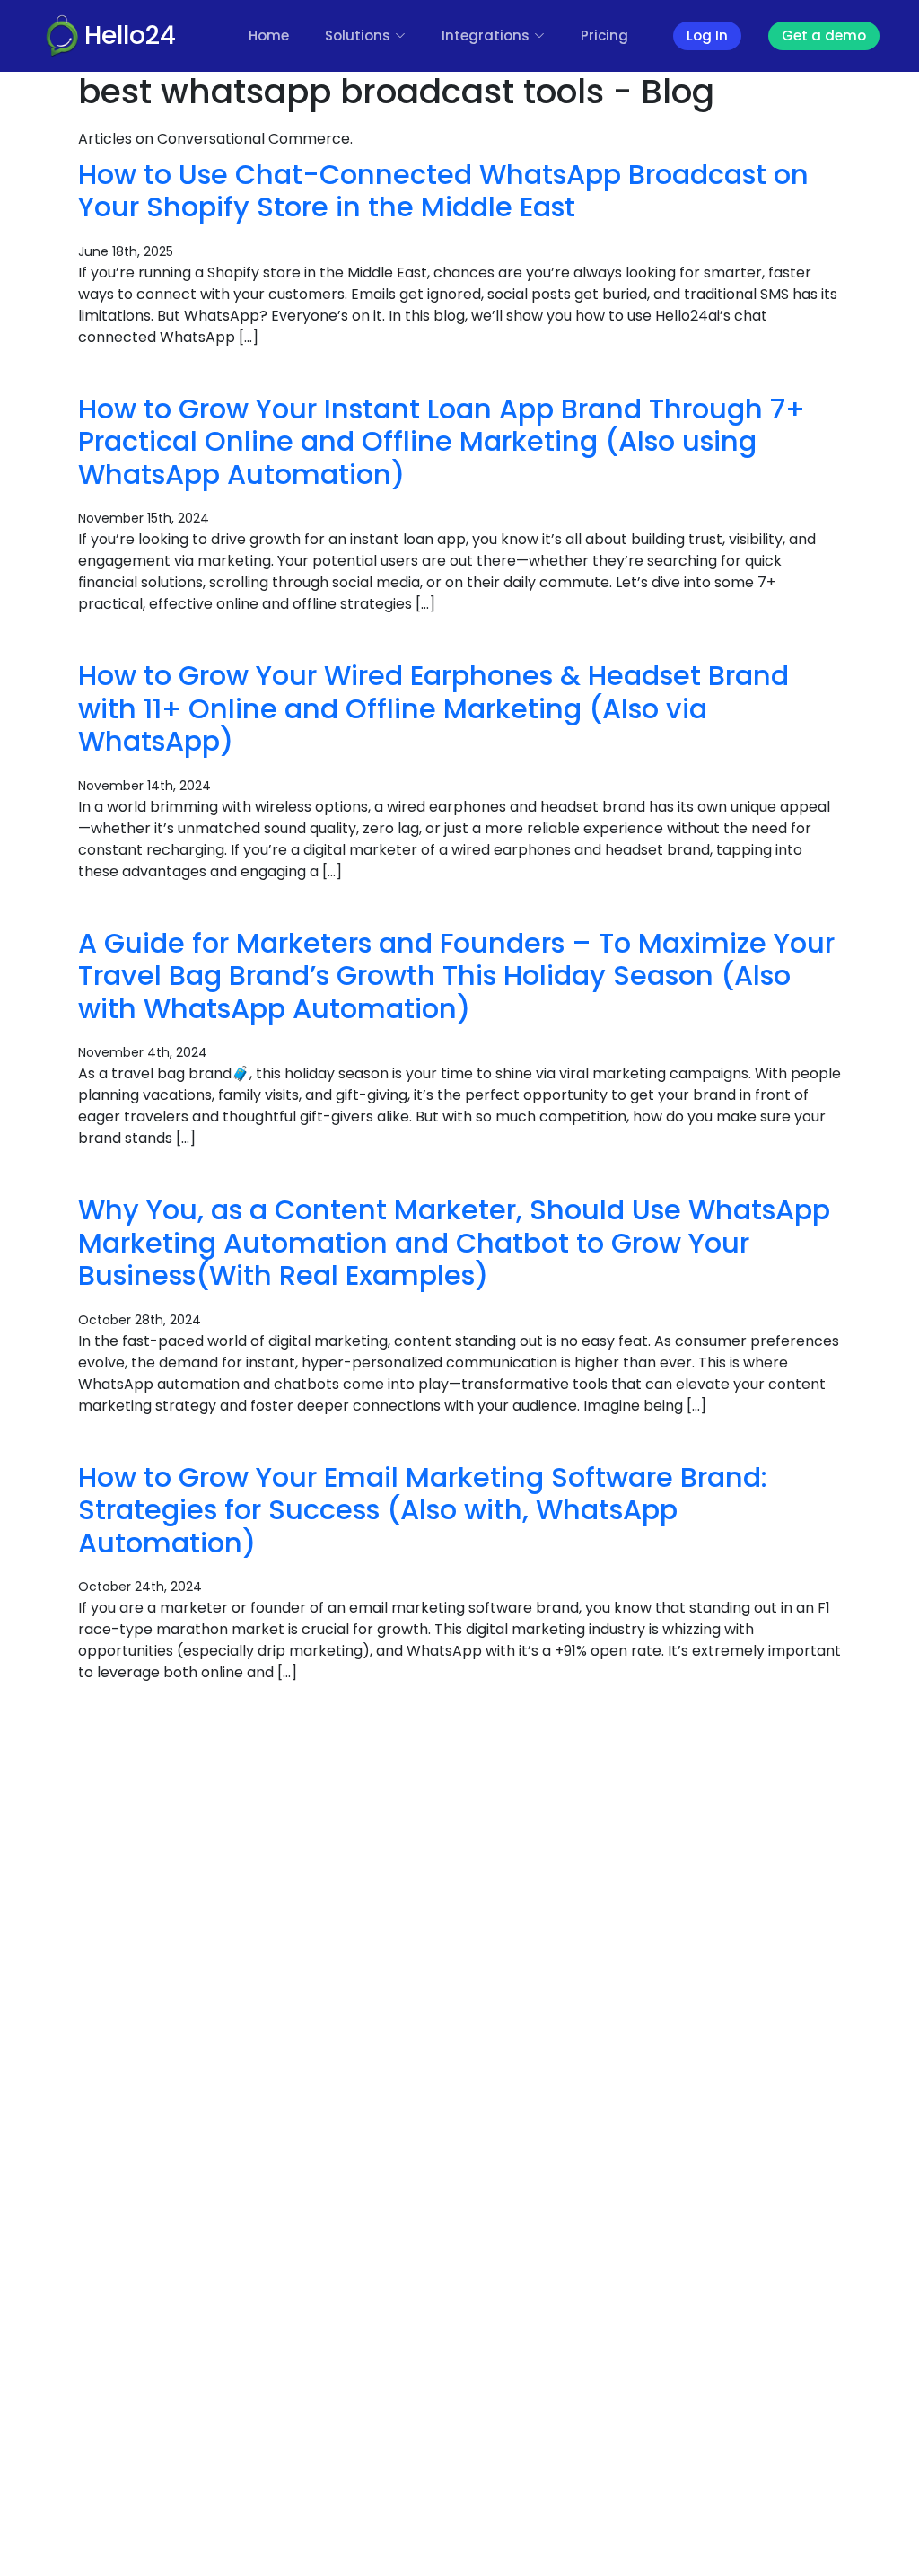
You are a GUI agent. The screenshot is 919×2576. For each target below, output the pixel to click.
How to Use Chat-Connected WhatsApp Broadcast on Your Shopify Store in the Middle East (443, 191)
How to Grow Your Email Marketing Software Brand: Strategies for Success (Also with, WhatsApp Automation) (423, 1510)
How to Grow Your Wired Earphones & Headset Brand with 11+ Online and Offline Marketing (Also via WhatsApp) (433, 708)
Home (269, 35)
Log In (707, 35)
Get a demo (824, 35)
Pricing (604, 35)
